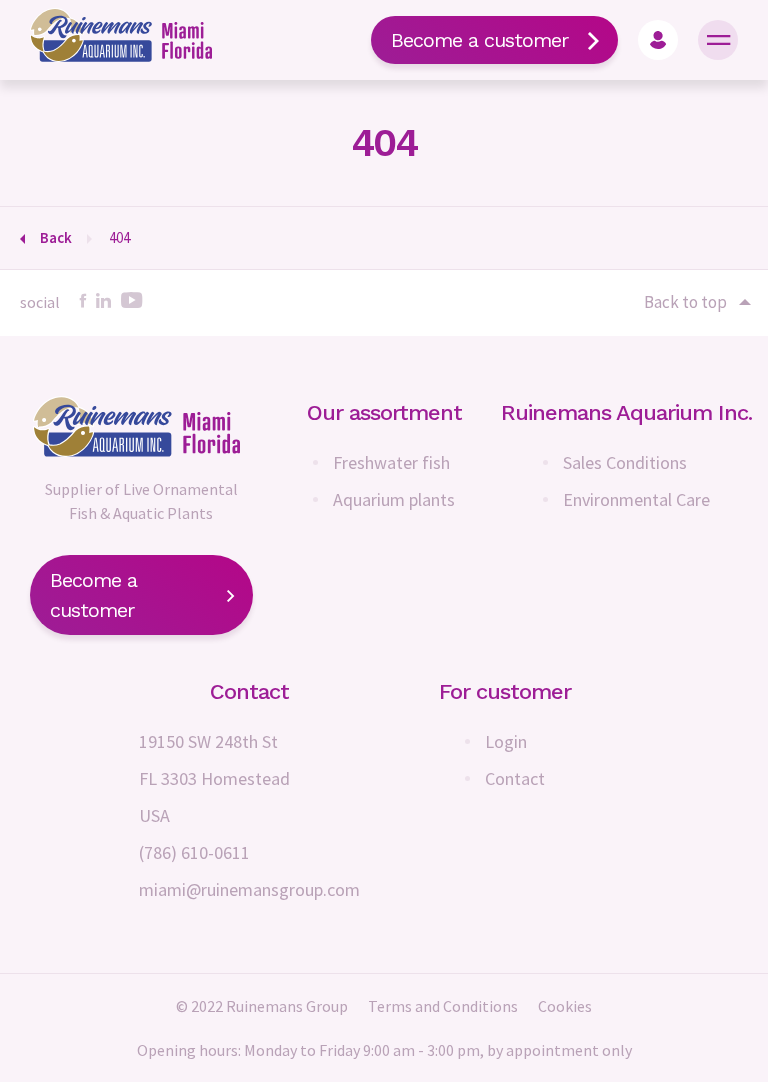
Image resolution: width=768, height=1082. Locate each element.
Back (56, 237)
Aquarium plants (394, 499)
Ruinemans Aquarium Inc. (626, 412)
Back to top (685, 302)
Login (506, 741)
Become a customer (479, 40)
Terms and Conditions (443, 1006)
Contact (515, 778)
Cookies (565, 1006)
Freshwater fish (391, 462)
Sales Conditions (625, 462)
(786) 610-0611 (194, 852)
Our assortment (384, 412)
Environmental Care (636, 499)
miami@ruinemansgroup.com (249, 889)
